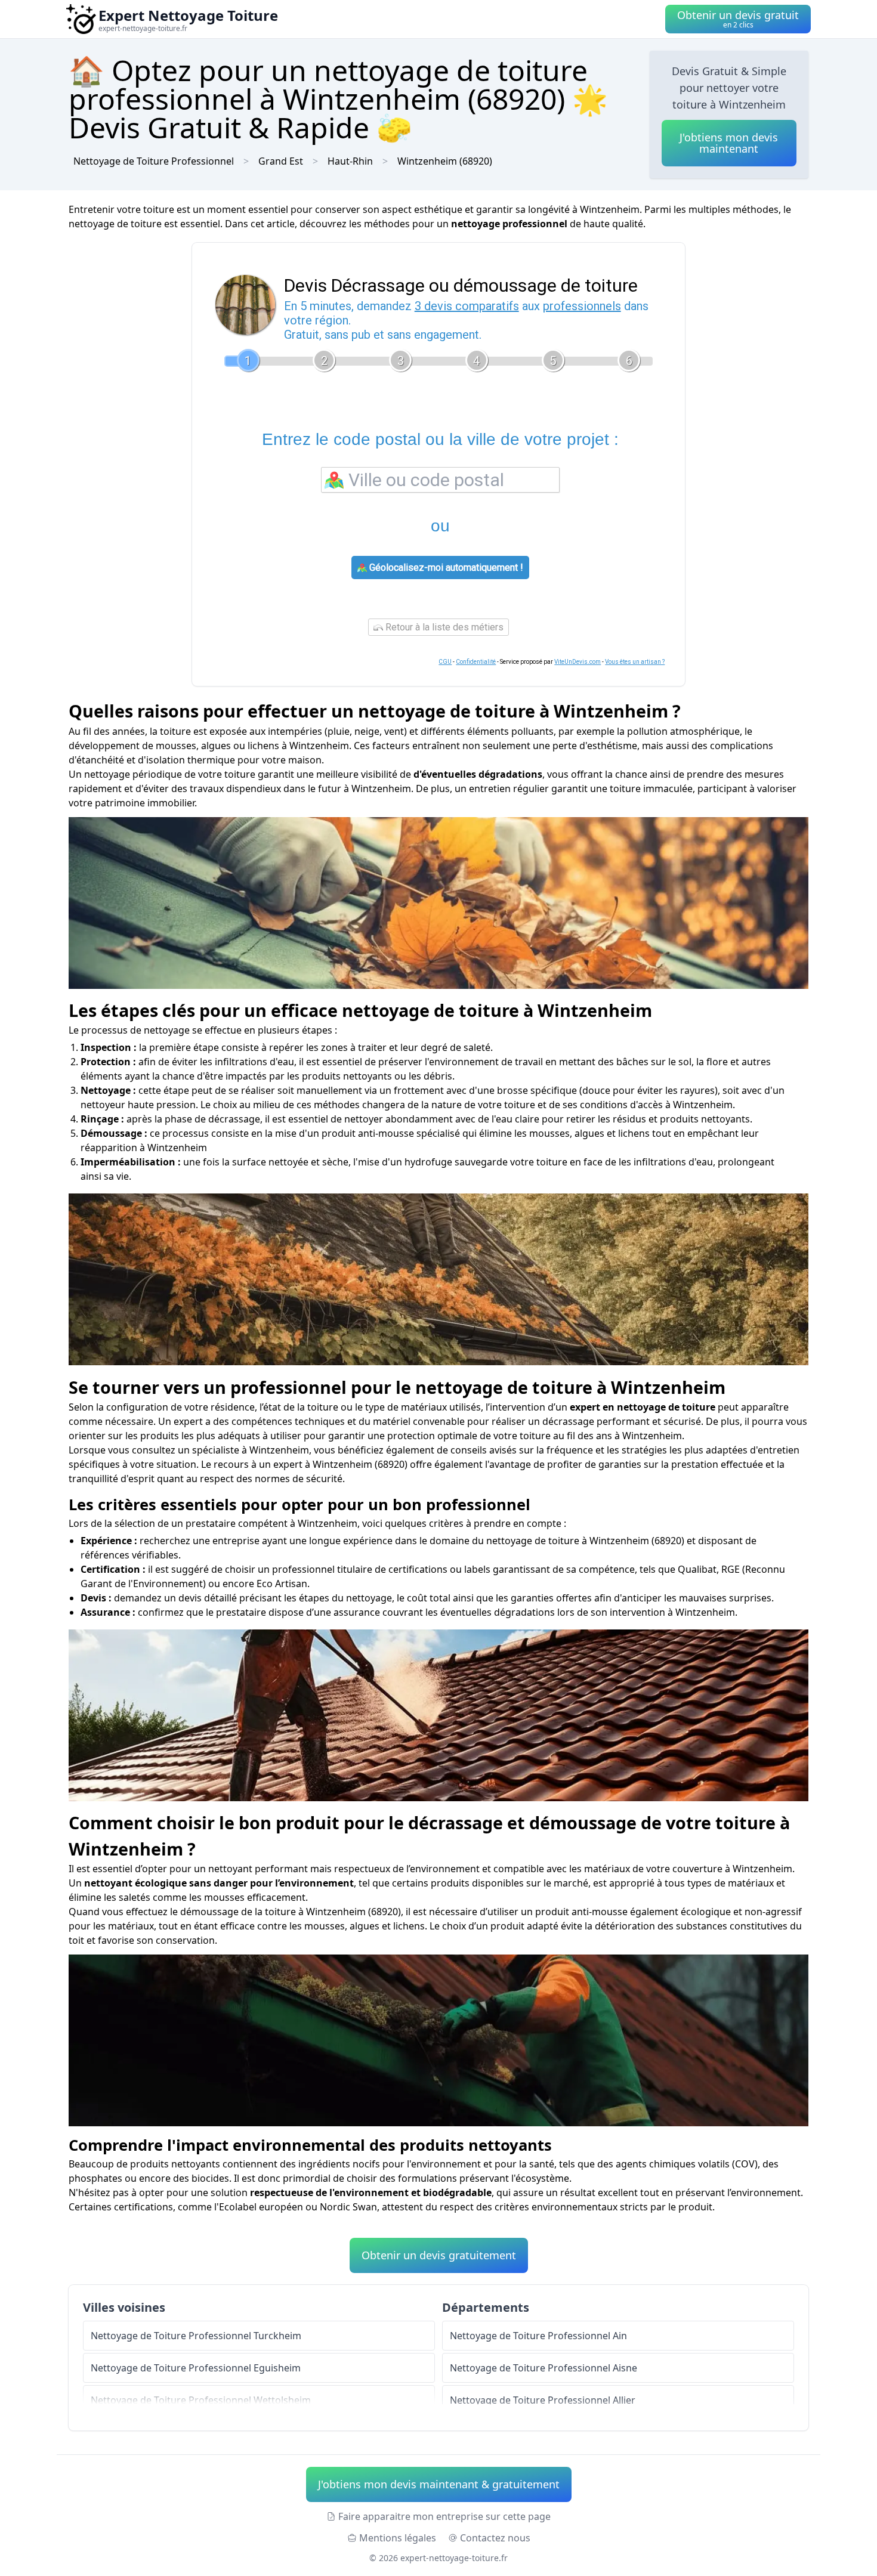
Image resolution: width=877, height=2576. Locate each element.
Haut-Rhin (350, 161)
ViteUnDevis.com (578, 662)
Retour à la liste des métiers (443, 627)
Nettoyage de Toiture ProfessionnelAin (538, 2336)
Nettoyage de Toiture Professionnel (154, 161)
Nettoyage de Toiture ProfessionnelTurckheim (196, 2336)
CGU (445, 662)
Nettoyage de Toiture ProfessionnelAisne (544, 2368)
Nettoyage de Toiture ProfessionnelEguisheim (196, 2368)
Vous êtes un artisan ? (635, 662)
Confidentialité (476, 662)
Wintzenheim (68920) (445, 161)
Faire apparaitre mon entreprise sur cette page (444, 2516)
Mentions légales (398, 2538)
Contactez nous (495, 2538)
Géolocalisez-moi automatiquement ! (445, 568)
